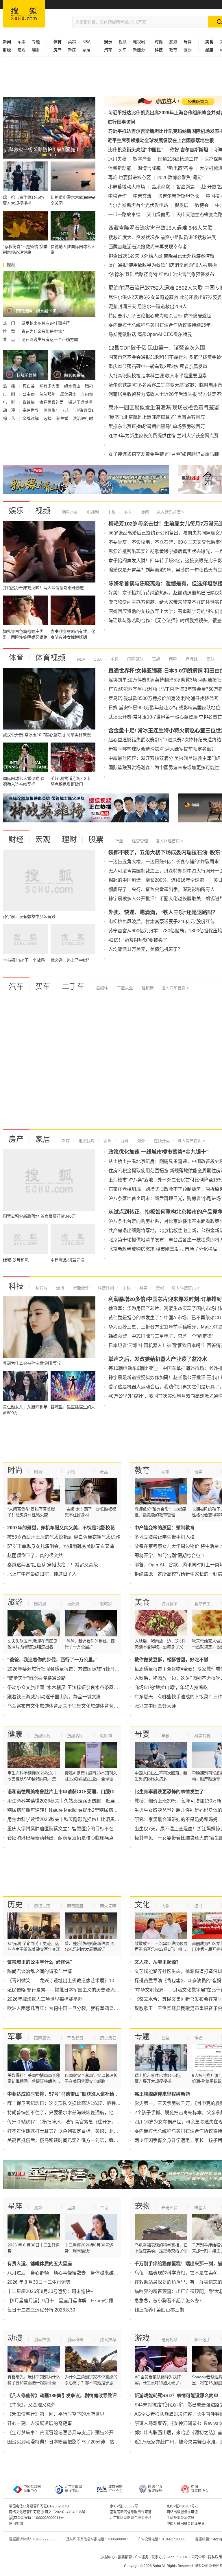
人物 (71, 1472)
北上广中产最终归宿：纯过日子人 (42, 1574)
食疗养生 (202, 1604)
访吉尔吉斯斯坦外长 (179, 196)
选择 (48, 418)
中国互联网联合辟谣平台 (186, 2524)
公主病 (29, 394)
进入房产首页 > (191, 1141)
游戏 (142, 2338)
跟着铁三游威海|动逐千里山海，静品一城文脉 (54, 1697)
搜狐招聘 (125, 2557)
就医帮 (106, 1736)
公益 (165, 2038)
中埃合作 (117, 196)
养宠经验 (169, 2208)
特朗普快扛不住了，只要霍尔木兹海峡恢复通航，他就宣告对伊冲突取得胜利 (86, 2113)
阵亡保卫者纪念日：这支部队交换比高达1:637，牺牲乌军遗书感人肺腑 (80, 2103)
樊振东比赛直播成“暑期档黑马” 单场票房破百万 (157, 426)
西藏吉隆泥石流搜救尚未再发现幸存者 (148, 247)
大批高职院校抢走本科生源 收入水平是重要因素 (158, 376)
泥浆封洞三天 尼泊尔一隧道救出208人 (148, 307)
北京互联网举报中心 (73, 2489)
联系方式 (158, 2557)
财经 (16, 839)
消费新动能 (120, 168)
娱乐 (16, 511)
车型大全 (124, 988)
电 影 (10, 402)
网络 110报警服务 (155, 2489)
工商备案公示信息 (180, 2518)
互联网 (41, 1288)
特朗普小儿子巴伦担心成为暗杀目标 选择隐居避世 (160, 316)
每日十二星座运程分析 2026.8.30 (41, 2310)
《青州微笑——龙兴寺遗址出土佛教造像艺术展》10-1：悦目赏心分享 (79, 1981)
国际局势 (42, 2038)
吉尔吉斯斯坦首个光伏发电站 (138, 205)
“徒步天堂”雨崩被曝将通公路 (36, 1678)
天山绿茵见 (158, 215)
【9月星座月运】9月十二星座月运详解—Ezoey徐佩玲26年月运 (72, 2301)
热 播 (10, 386)
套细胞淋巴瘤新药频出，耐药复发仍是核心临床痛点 (60, 1838)
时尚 (15, 1470)
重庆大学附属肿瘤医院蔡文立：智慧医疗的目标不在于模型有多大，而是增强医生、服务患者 (102, 1829)
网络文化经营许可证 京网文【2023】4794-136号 (47, 2512)
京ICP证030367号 (124, 2506)
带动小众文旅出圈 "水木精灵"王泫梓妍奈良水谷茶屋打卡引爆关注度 (77, 1687)
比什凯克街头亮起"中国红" (136, 150)
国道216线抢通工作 (178, 159)
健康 (188, 50)
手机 (126, 1288)
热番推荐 (108, 2340)
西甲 (172, 659)
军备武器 (75, 2038)
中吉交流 (142, 196)
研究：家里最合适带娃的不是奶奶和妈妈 (176, 1819)
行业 (119, 841)
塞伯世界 (31, 410)
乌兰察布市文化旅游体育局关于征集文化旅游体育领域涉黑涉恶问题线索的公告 (88, 1706)
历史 (15, 1905)
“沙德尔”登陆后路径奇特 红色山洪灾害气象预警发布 (161, 274)
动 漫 (10, 410)
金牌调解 (31, 418)
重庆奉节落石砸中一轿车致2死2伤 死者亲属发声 (158, 366)
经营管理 (139, 841)
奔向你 (87, 394)
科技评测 (105, 1288)
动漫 (15, 2338)
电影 (111, 512)
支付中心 (108, 2557)
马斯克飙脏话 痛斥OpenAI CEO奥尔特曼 (150, 334)
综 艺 (10, 418)
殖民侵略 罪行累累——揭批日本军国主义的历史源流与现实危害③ (75, 1990)
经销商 (147, 988)
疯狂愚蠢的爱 (52, 402)
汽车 (16, 986)
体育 (16, 658)
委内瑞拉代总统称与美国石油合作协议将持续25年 (160, 325)
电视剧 (139, 42)
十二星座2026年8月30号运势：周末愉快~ (50, 2291)
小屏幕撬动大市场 (127, 187)
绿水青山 (73, 386)
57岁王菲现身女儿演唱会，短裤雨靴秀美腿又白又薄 (61, 1546)
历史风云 (108, 2038)
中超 (114, 659)
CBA (97, 659)
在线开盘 (161, 1141)
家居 (86, 50)
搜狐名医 (75, 1736)
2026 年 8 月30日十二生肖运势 (39, 2282)
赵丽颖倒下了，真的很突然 (35, 1556)
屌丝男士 (69, 394)
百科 (124, 1141)
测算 (38, 2208)
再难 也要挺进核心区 (129, 178)
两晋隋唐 (75, 1906)
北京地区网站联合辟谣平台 (131, 2518)
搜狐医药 (42, 1736)
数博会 (202, 205)
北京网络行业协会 (115, 2489)
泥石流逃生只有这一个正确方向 (50, 339)
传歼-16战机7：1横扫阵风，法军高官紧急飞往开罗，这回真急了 (73, 2122)
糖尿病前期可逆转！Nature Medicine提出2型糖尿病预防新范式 (72, 1810)
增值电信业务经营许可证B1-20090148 (39, 2506)
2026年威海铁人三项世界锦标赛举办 (45, 1999)
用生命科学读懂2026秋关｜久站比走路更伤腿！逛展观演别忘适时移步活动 (84, 1801)
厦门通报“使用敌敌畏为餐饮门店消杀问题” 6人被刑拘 (163, 265)
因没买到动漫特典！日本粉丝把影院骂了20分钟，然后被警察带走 (75, 2442)
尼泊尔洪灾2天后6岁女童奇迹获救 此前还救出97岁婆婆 (165, 297)
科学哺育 (202, 1736)
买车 (123, 50)
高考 (165, 1472)
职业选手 (202, 2340)
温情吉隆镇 (149, 168)
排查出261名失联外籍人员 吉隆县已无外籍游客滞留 (161, 256)
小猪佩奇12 (86, 410)
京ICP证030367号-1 (182, 2506)
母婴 (188, 42)
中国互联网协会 (200, 2489)
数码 (160, 1288)
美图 (145, 512)
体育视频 (50, 658)
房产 (16, 1139)
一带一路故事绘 (124, 215)
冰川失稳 (117, 159)
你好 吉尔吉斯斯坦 (189, 150)
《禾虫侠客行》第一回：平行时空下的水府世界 (56, 2414)
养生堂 (63, 418)
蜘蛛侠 (29, 402)
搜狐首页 (24, 14)
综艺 (128, 512)
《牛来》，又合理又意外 (32, 2405)
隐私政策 (215, 2557)
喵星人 (200, 2208)
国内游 (40, 1604)
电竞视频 (169, 2340)
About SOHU (178, 2557)
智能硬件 (80, 1288)
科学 (143, 1288)
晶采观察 (161, 187)
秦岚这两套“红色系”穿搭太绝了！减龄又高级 (53, 1565)
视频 (123, 42)
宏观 (21, 50)
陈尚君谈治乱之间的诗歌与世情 (40, 1971)
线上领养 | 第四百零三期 (159, 2310)
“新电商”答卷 (180, 168)
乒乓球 (191, 659)
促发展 (182, 205)
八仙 (67, 410)
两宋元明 (108, 1906)
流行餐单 (169, 1604)
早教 (165, 1736)
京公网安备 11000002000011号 (39, 2518)
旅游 (173, 42)
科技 (16, 1286)
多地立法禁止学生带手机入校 (164, 1537)
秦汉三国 (42, 1906)
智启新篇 (186, 187)
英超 (72, 42)
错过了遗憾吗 (80, 402)
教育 (173, 50)
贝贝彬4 (51, 410)
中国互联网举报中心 (32, 2489)
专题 (36, 42)
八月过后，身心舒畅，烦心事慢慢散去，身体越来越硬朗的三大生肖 (77, 2273)
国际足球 (135, 659)
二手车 (73, 986)
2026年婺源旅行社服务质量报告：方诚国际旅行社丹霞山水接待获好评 (79, 1669)
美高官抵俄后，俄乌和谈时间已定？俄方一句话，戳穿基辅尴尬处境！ (79, 2140)
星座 (15, 2206)
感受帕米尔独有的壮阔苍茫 (46, 323)
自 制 (10, 394)
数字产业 (142, 159)
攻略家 (106, 1604)
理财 (36, 50)
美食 (142, 1602)
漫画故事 (42, 2340)
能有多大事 (50, 386)
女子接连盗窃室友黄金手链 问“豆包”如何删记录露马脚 (164, 454)
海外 (140, 1141)
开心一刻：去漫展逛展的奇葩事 (40, 2423)
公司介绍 (198, 2557)
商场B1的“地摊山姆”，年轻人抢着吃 (171, 1687)
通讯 (60, 1288)
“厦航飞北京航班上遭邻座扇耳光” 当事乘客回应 (157, 417)
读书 (198, 1906)
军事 (21, 42)
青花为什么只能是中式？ (44, 331)
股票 (96, 839)
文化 (142, 1905)
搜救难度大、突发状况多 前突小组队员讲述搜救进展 (162, 237)
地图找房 (86, 1141)
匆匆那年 (48, 394)
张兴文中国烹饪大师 (155, 1706)
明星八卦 (70, 512)
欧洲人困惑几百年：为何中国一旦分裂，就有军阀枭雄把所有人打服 (77, 2008)
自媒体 (102, 988)
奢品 (104, 1472)
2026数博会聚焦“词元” (180, 178)
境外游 (73, 1604)
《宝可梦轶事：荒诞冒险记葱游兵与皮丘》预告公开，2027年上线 (75, 2433)
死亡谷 (29, 386)
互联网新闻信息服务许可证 (131, 2512)
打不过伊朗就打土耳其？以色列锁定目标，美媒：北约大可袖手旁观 (77, 2131)
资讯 (107, 1141)
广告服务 (142, 2557)
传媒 (198, 2038)
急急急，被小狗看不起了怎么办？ (169, 2301)
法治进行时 (83, 418)
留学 (198, 1472)
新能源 (139, 50)
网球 (210, 659)
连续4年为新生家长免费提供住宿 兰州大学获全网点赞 (163, 436)
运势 (71, 2208)
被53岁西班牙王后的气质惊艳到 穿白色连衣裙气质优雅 (64, 1537)
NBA (86, 42)
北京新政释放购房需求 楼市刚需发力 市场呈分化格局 (163, 1249)
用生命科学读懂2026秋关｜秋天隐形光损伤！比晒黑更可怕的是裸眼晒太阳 (84, 1819)
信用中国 (16, 2524)
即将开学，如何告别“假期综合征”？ (171, 1556)
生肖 (104, 2208)
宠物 (142, 2206)
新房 (72, 50)
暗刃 (89, 386)
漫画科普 (75, 2340)
